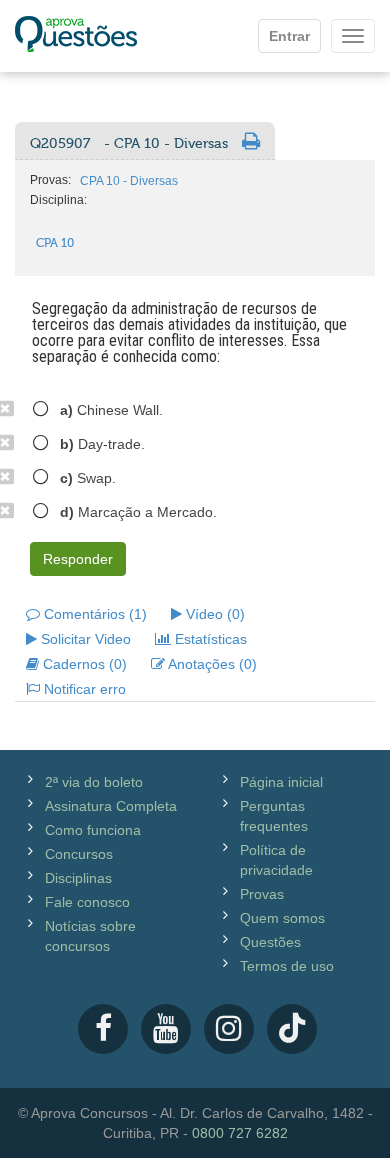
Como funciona (93, 830)
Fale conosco (87, 902)
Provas (262, 894)
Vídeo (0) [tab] (213, 614)
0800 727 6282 (240, 1133)
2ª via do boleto (94, 782)
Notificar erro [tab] (83, 689)
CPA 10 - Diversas (129, 181)
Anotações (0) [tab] (211, 664)
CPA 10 (55, 243)
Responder (78, 559)
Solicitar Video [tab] (84, 639)
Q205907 (129, 144)
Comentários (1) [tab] (93, 614)
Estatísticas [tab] (209, 639)
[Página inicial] (76, 36)
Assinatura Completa (111, 806)
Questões (270, 942)
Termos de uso (287, 966)
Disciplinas (78, 878)
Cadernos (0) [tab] (83, 664)
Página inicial (281, 782)
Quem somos (282, 918)
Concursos (79, 854)
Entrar (289, 36)
